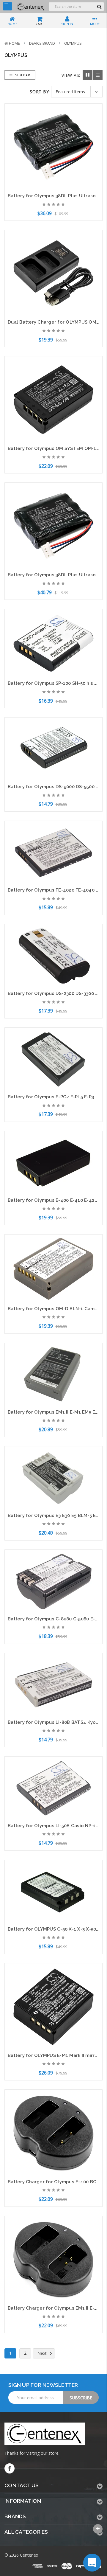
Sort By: (40, 92)
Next (43, 2353)
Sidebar (22, 75)
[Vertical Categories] (7, 6)
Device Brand (42, 43)
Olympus (73, 43)
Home (14, 43)
